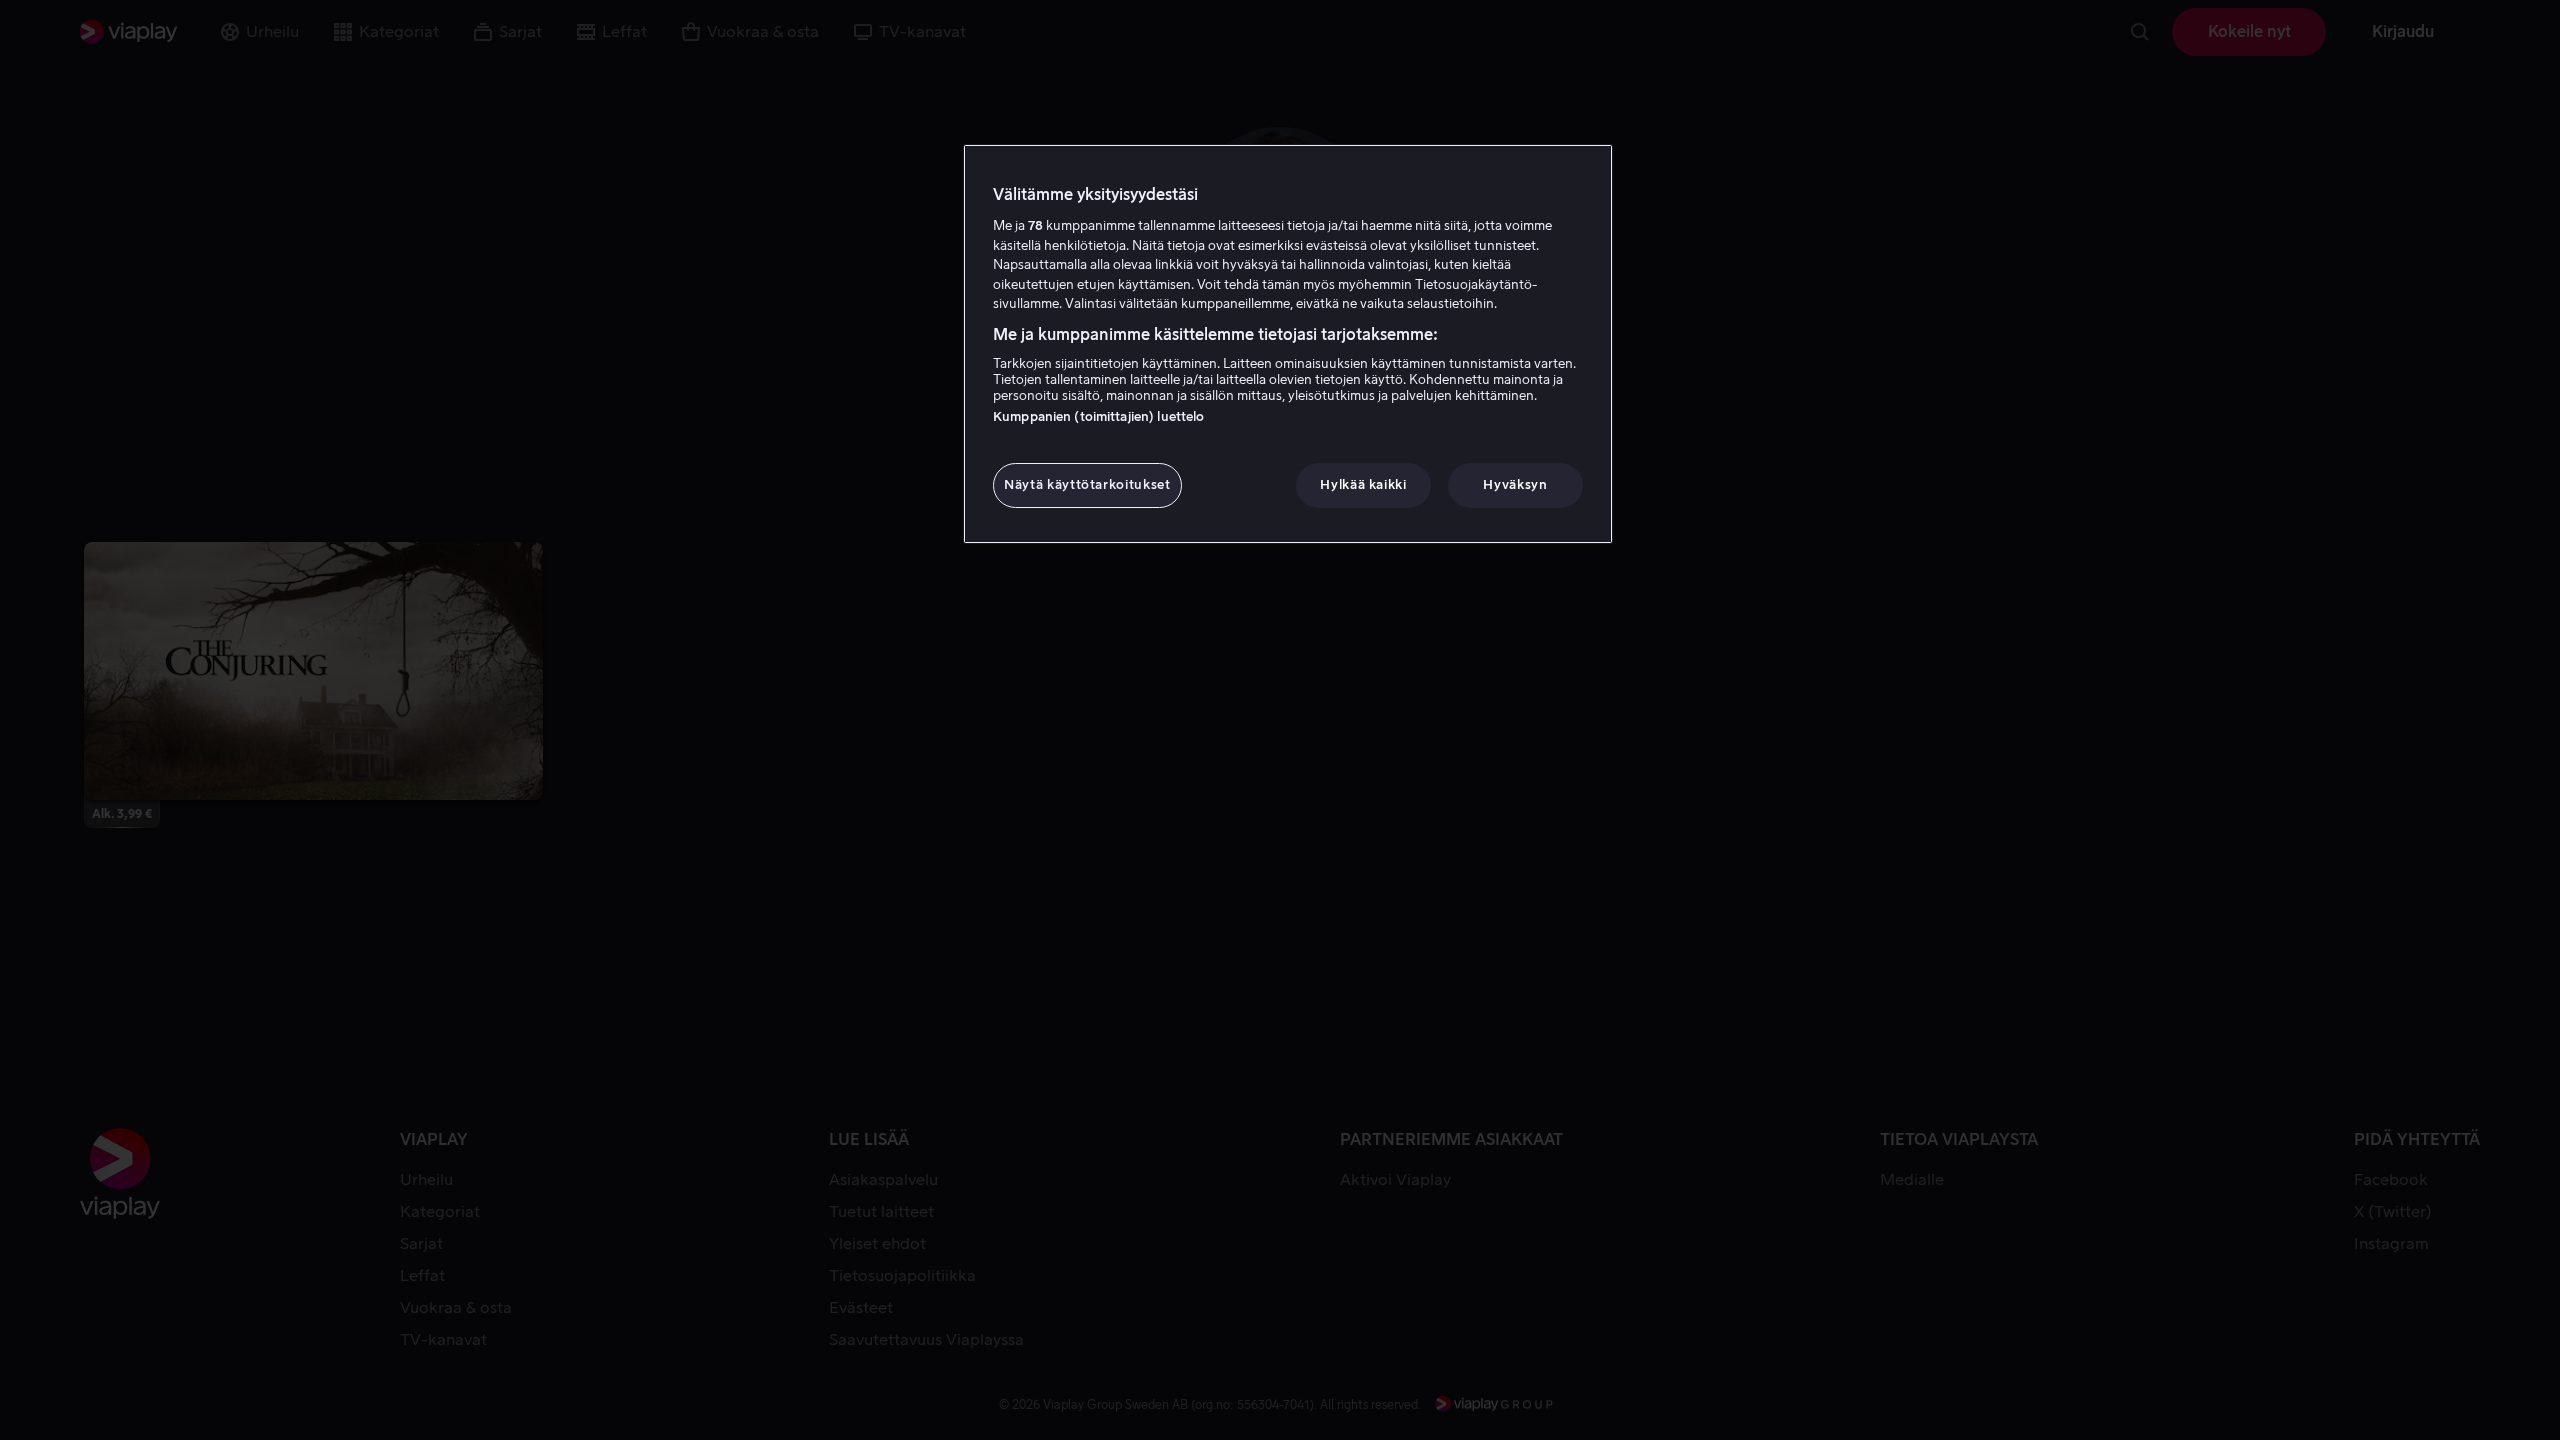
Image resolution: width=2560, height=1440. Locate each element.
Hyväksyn (1515, 484)
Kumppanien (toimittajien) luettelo (1098, 416)
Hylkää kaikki (1363, 484)
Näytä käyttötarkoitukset (1087, 484)
